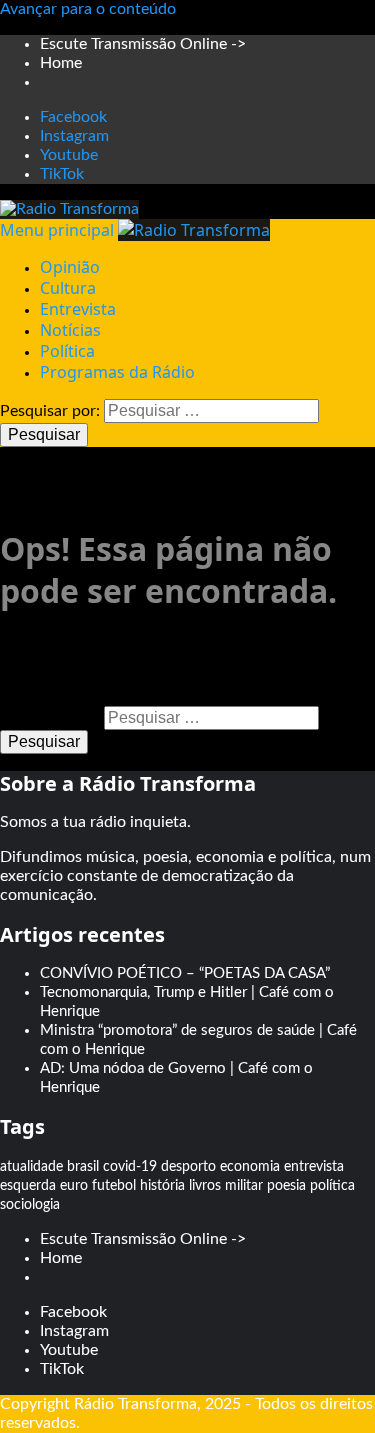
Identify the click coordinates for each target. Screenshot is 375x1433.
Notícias (70, 330)
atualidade (31, 1167)
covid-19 (130, 1167)
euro (74, 1186)
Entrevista (78, 309)
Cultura (68, 288)
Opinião (70, 267)
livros (205, 1186)
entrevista (314, 1167)
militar (244, 1186)
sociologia (30, 1205)
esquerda (28, 1186)
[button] (59, 230)
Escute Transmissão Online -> (143, 44)
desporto (188, 1167)
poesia (286, 1186)
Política (67, 351)
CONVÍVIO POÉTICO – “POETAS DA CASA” (185, 973)
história (162, 1186)
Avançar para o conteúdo (88, 9)
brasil (83, 1167)
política (332, 1186)
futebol (114, 1186)
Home (61, 63)
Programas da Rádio (117, 372)
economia (250, 1167)
